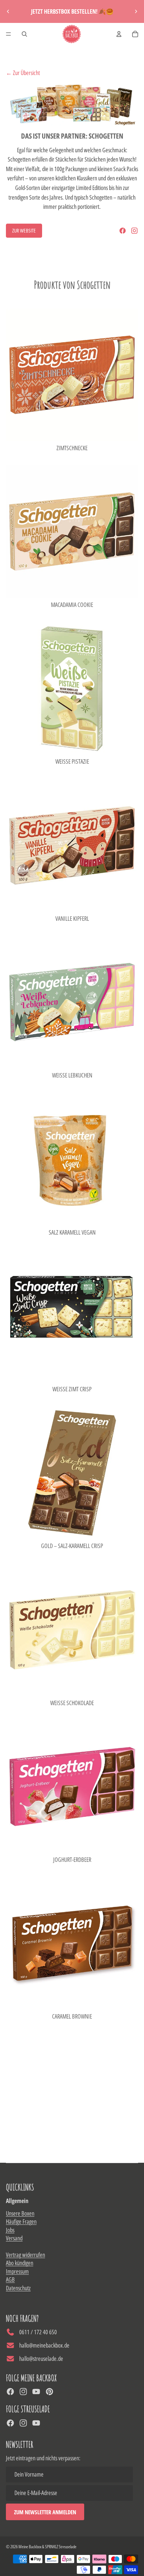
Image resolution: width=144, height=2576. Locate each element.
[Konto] (119, 34)
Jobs (10, 2230)
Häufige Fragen (21, 2222)
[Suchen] (24, 34)
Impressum (17, 2271)
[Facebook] (123, 231)
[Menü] (8, 34)
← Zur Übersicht (23, 73)
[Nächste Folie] (136, 11)
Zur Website (24, 230)
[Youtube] (36, 2392)
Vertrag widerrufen (25, 2255)
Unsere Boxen (20, 2213)
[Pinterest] (49, 2392)
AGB (10, 2280)
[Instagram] (134, 231)
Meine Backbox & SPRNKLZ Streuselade (47, 2547)
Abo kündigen (20, 2263)
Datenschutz (18, 2288)
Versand (14, 2238)
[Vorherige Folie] (8, 11)
